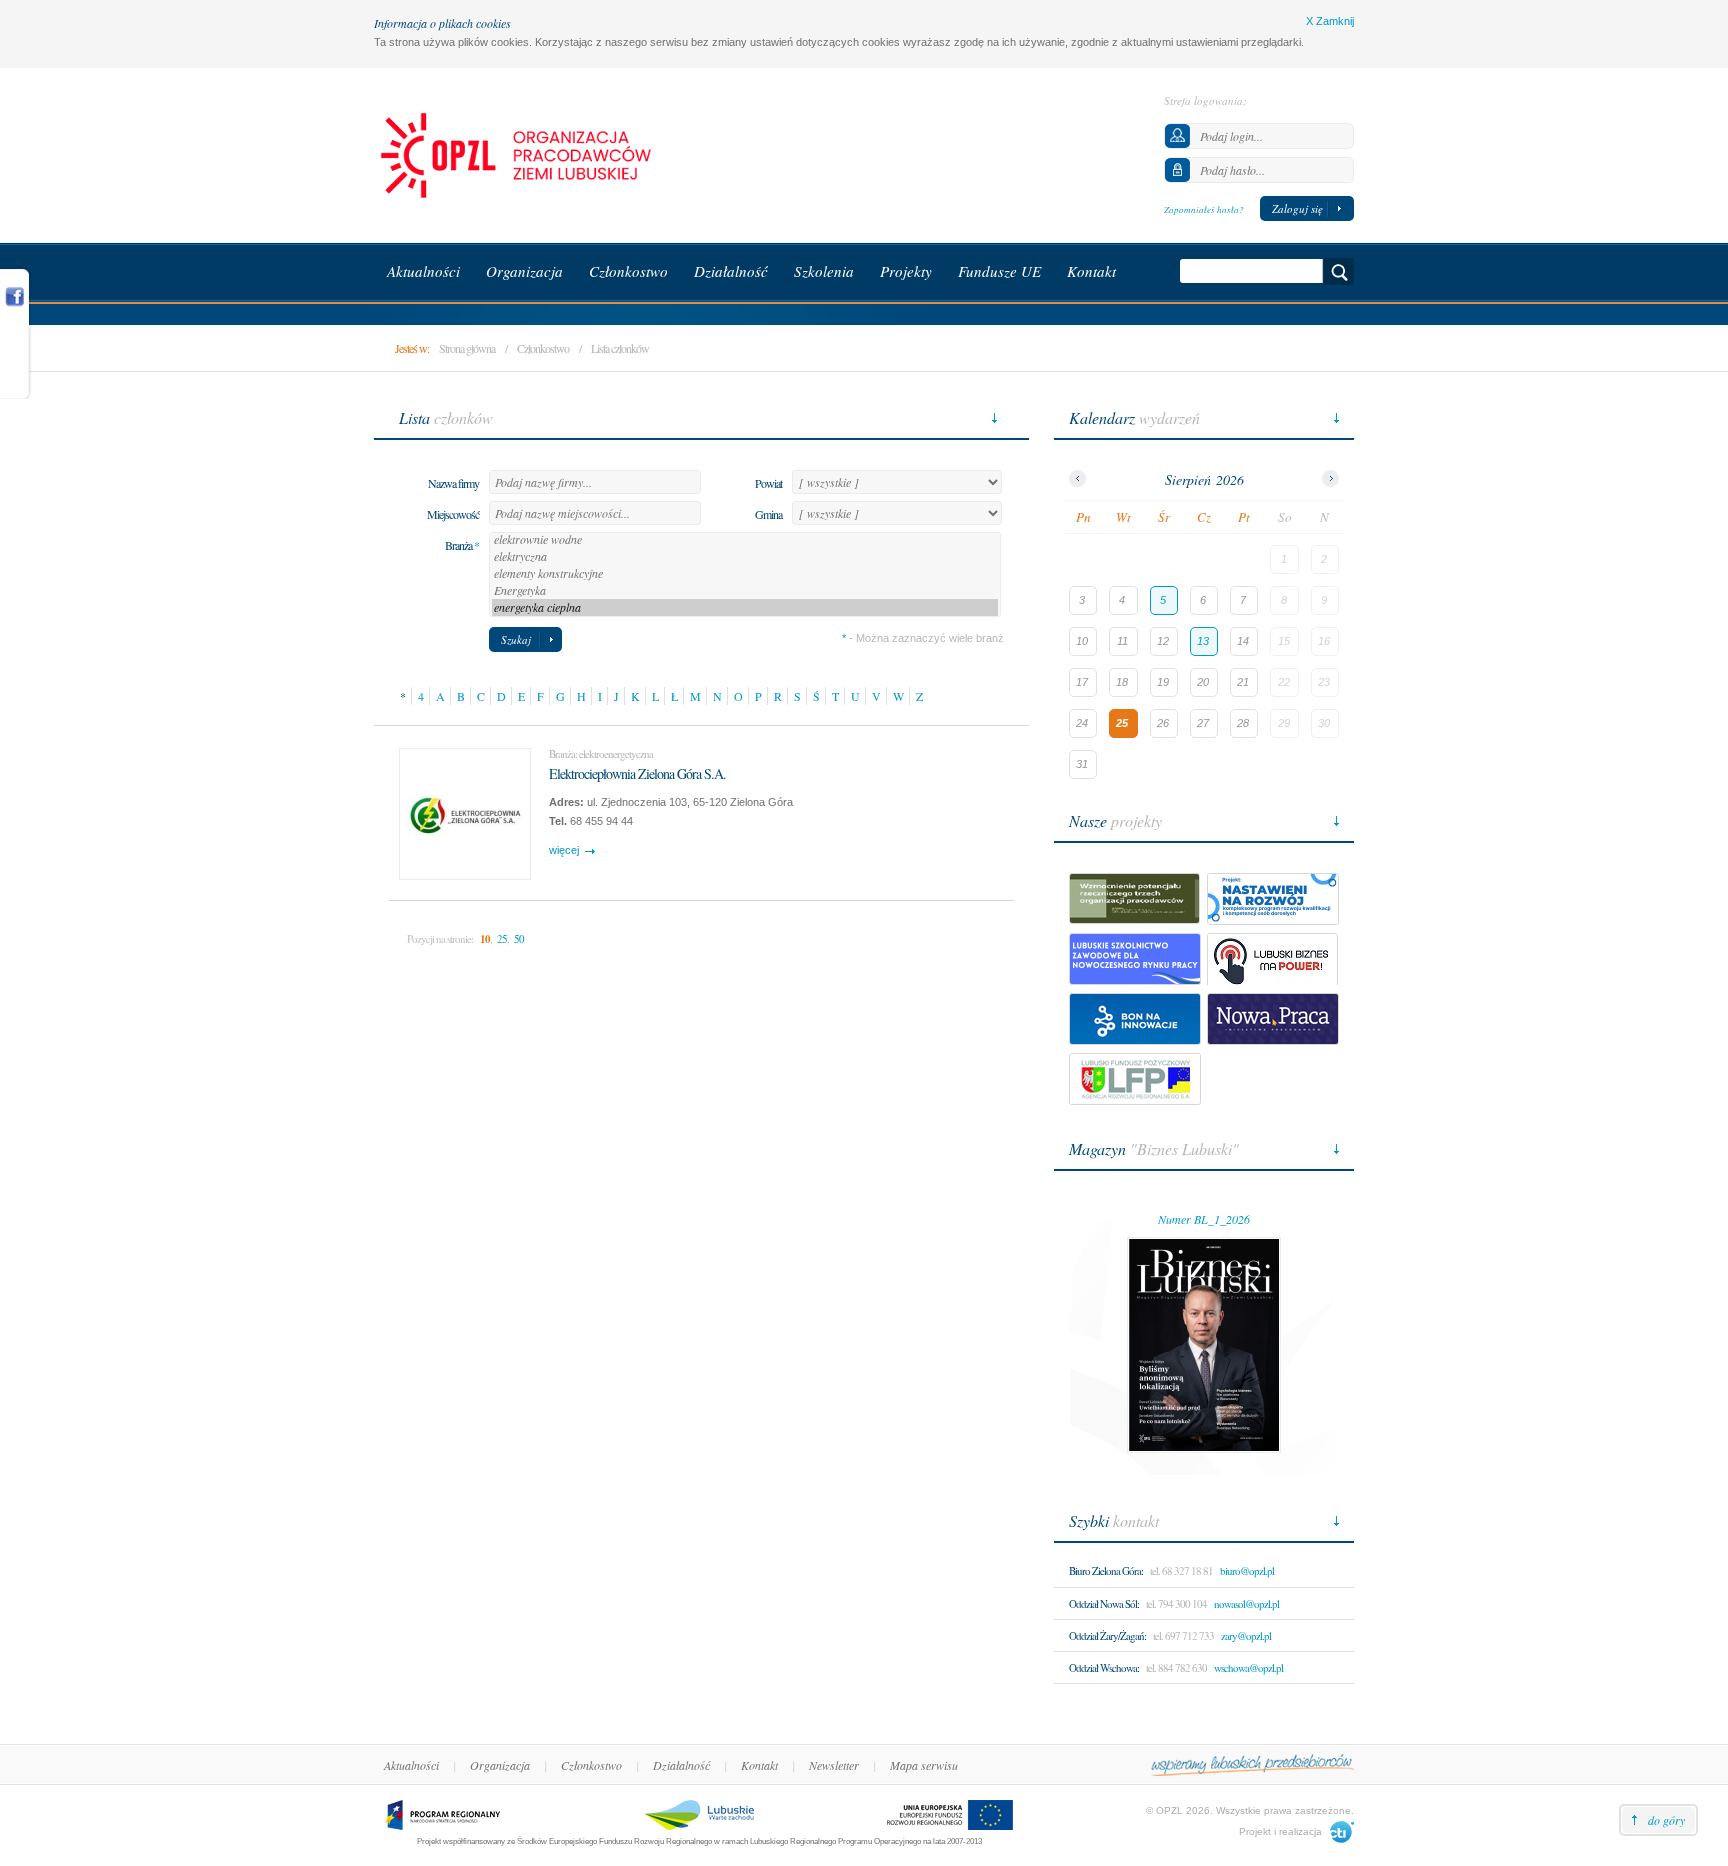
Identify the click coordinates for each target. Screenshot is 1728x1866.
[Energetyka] (745, 590)
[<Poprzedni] (1077, 478)
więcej (564, 850)
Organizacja (500, 1765)
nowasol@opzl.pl (1246, 1603)
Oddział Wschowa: (1104, 1667)
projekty (1115, 820)
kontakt (1114, 1520)
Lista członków (620, 348)
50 (519, 938)
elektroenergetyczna (616, 753)
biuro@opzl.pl (1247, 1570)
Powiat (768, 483)
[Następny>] (1330, 478)
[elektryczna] (745, 556)
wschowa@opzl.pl (1248, 1667)
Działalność (681, 1765)
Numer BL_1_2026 (1204, 1219)
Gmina (768, 514)
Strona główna (467, 348)
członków (446, 417)
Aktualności (411, 1765)
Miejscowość (453, 514)
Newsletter (834, 1765)
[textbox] (595, 482)
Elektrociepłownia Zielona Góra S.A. (637, 773)
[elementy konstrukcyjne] (745, 573)
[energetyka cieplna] (745, 607)
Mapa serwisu (924, 1765)
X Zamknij (1330, 21)
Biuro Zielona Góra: (1106, 1570)
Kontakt (759, 1765)
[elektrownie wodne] (745, 539)
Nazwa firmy (453, 483)
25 (502, 938)
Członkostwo (543, 348)
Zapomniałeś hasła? (1204, 209)
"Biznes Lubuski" (1154, 1148)
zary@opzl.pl (1246, 1635)
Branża (462, 545)
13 (1203, 641)
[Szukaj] (1339, 271)
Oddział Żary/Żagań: (1107, 1635)
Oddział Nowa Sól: (1104, 1603)
